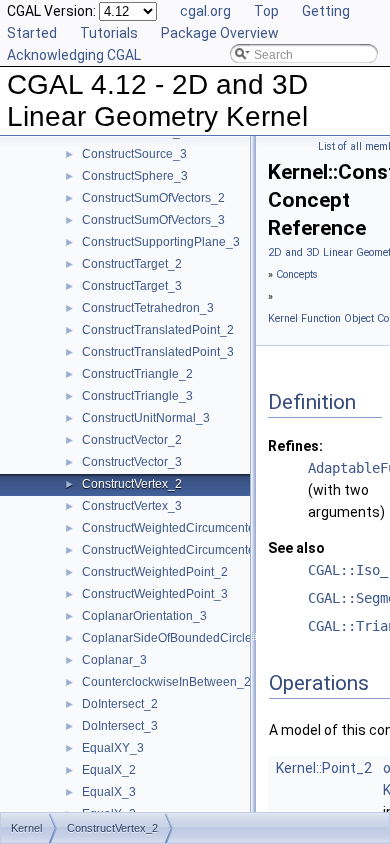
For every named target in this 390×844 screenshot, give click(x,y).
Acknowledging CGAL (74, 55)
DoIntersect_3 (120, 726)
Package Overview (220, 33)
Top (266, 11)
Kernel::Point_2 (324, 768)
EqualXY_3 (113, 748)
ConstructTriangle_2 (137, 374)
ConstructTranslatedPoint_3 (158, 352)
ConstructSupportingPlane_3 (161, 242)
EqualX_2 (109, 770)
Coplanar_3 (114, 660)
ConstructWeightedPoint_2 (155, 572)
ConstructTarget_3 (132, 286)
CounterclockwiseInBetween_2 (166, 682)
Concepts (297, 274)
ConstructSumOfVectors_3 (153, 220)
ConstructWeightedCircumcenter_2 (177, 528)
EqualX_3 (109, 792)
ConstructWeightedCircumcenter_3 (177, 550)
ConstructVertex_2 (132, 484)
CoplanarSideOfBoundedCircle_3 (174, 638)
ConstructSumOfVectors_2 (153, 198)
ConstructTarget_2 (132, 264)
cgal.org (205, 11)
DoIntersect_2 (120, 704)
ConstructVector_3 (132, 462)
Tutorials (109, 33)
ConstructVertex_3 (132, 506)
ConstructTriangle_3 (137, 396)
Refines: (295, 446)
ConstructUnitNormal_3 (146, 418)
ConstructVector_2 (132, 440)
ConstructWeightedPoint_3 (155, 594)
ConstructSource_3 (134, 154)
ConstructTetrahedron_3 (148, 308)
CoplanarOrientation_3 (144, 616)
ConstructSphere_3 (135, 176)
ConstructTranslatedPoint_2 (158, 330)
